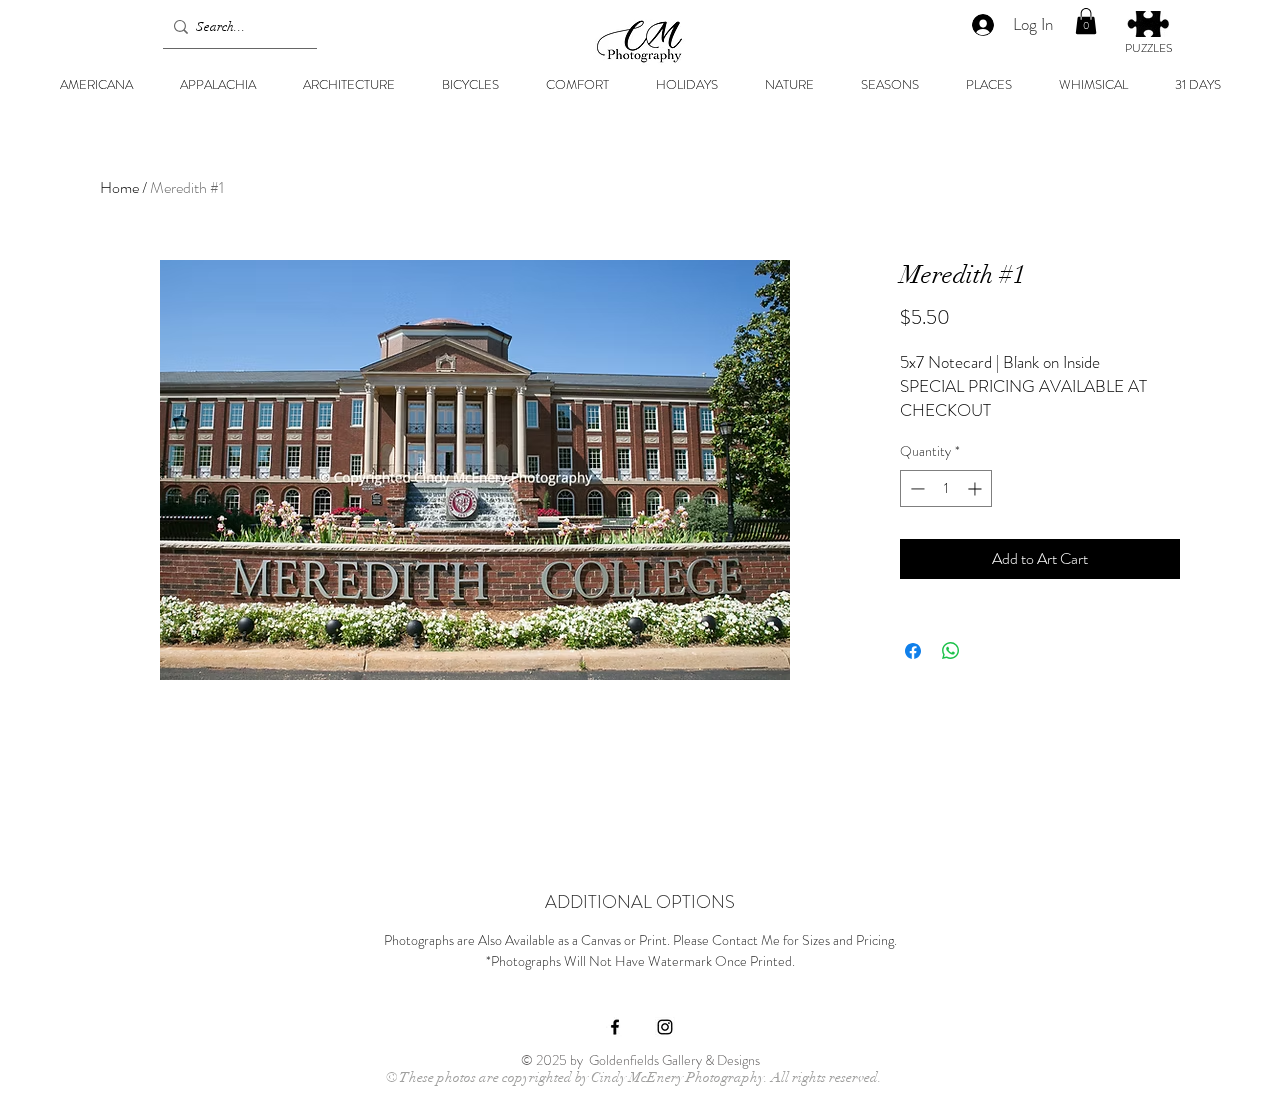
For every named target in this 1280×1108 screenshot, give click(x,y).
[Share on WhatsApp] (951, 651)
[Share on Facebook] (913, 651)
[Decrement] (915, 488)
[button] (1086, 21)
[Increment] (976, 488)
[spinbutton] (946, 488)
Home (119, 187)
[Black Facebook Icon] (615, 1027)
